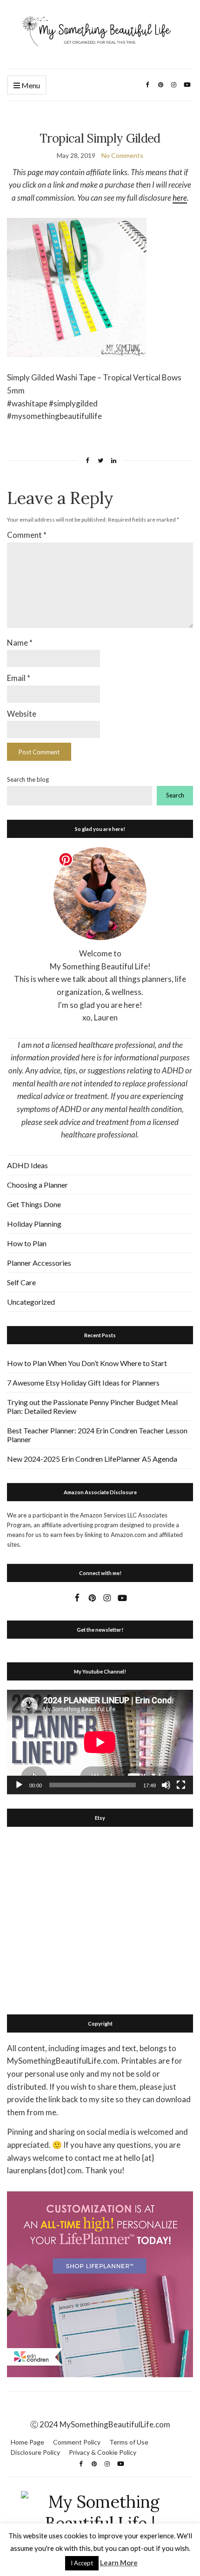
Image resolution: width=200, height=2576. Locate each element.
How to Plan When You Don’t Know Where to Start (87, 1363)
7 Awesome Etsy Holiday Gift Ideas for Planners (83, 1383)
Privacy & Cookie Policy (103, 2452)
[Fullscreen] (181, 1785)
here (180, 198)
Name (20, 643)
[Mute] (166, 1785)
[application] (100, 1742)
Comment (27, 535)
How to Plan (27, 1243)
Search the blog (28, 779)
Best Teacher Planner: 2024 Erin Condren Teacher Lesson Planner (97, 1435)
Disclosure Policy (35, 2452)
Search (175, 795)
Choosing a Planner (37, 1185)
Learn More (119, 2563)
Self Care (21, 1282)
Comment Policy (77, 2442)
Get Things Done (34, 1204)
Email (19, 678)
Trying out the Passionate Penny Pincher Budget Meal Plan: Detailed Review (92, 1406)
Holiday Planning (34, 1224)
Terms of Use (129, 2442)
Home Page (27, 2442)
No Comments (122, 155)
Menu (30, 85)
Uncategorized (31, 1302)
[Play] (19, 1785)
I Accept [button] (82, 2563)
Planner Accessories (39, 1263)
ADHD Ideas (27, 1165)
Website (22, 714)
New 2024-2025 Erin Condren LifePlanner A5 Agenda (92, 1459)
